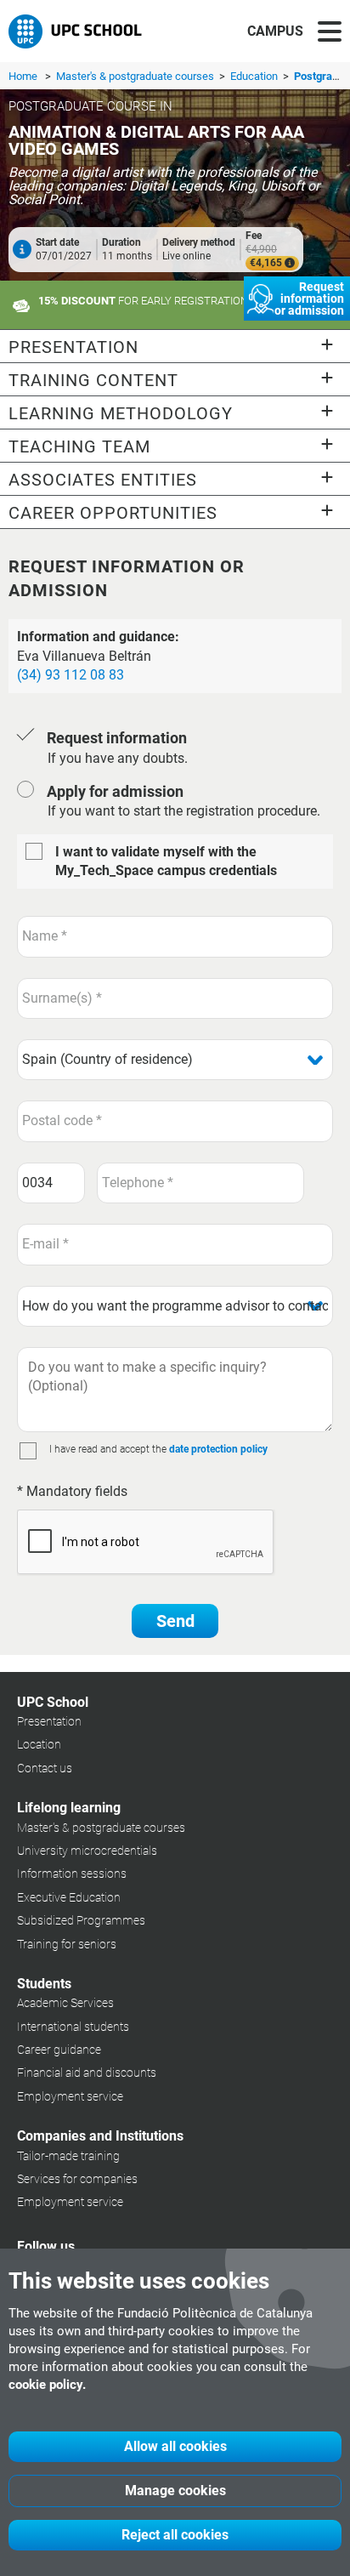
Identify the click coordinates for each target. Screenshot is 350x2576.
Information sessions (72, 1874)
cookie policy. (47, 2385)
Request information (117, 738)
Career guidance (59, 2050)
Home (23, 76)
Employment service (70, 2096)
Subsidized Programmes (81, 1920)
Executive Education (69, 1897)
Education (255, 76)
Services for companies (77, 2179)
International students (73, 2027)
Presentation (49, 1721)
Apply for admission (115, 791)
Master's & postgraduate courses (136, 76)
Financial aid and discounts (87, 2073)
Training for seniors (67, 1944)
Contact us (45, 1768)
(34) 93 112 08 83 (71, 675)
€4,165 (267, 263)
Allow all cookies (175, 2446)
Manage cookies (175, 2491)
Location (39, 1744)
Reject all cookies (175, 2535)
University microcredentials (87, 1851)
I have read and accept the (108, 1449)
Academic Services (65, 2003)
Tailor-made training (68, 2156)
